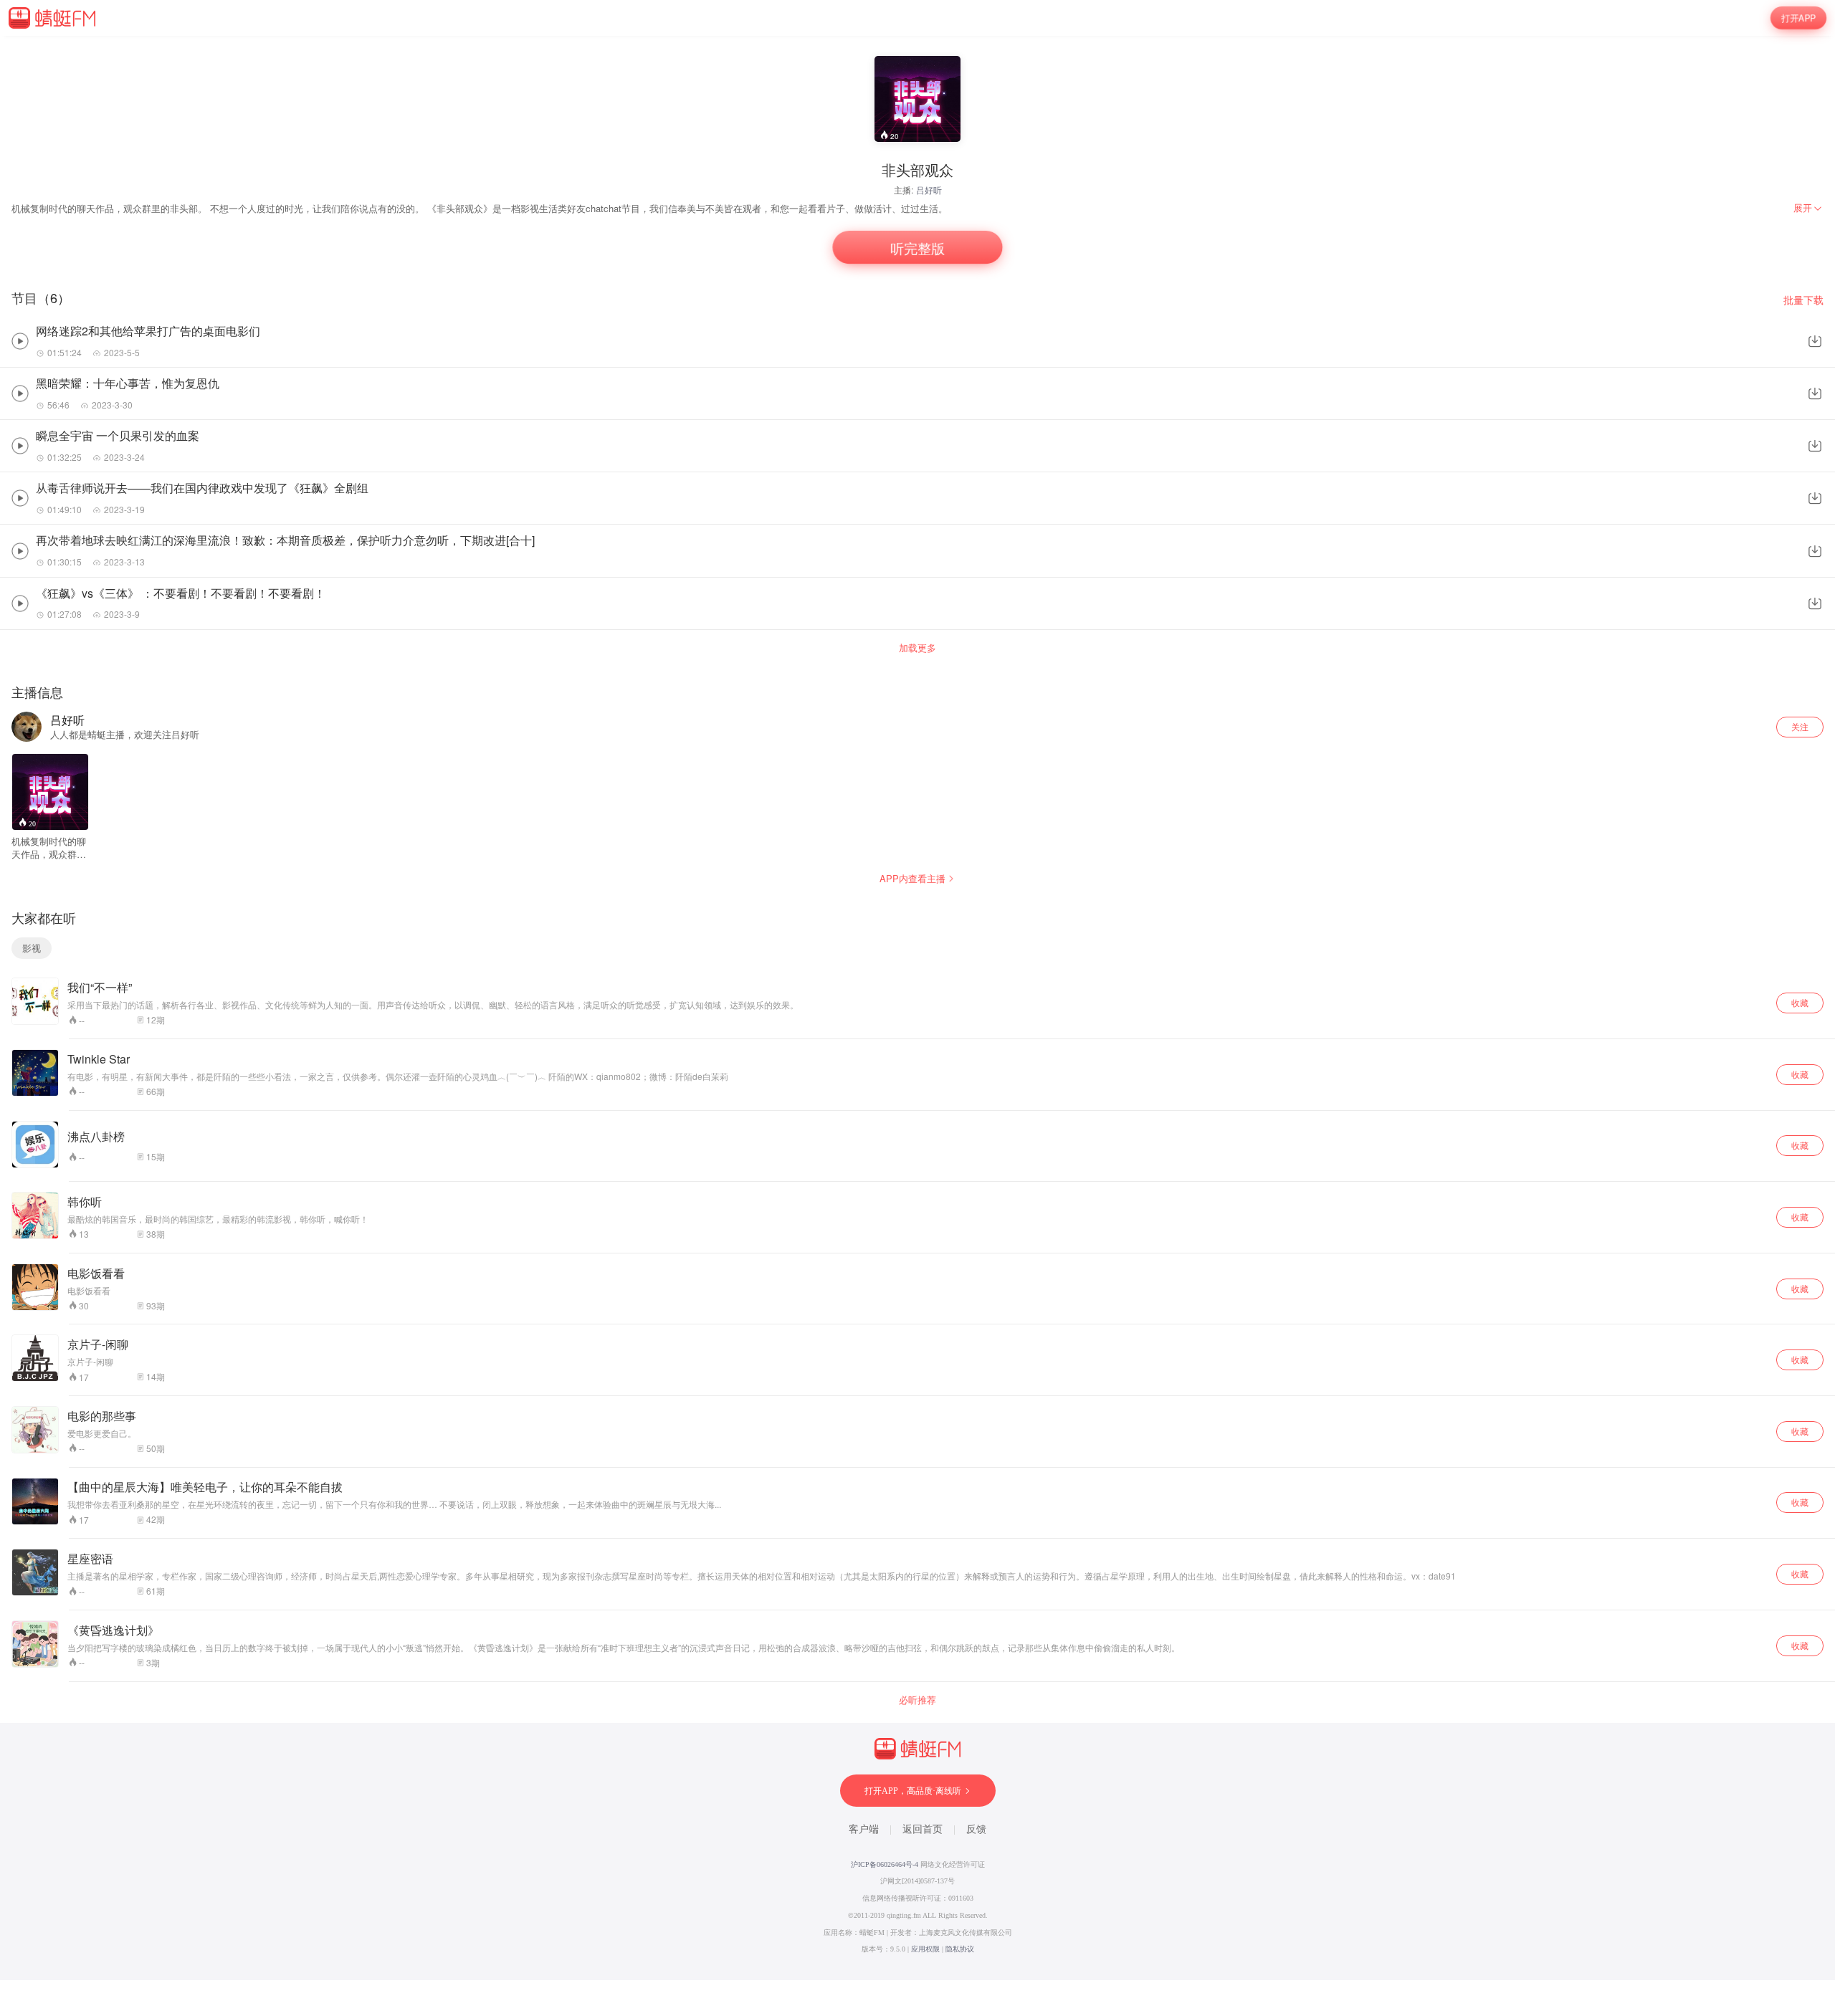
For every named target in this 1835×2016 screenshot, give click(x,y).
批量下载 (1803, 300)
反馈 (976, 1829)
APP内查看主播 (912, 878)
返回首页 (923, 1829)
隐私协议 (960, 1949)
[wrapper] (917, 1008)
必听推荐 (917, 1700)
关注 (1800, 726)
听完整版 (917, 248)
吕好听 (929, 190)
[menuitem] (1808, 208)
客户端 (864, 1829)
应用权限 (925, 1949)
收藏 (1800, 1002)
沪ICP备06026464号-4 (885, 1864)
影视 (32, 948)
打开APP (1798, 18)
